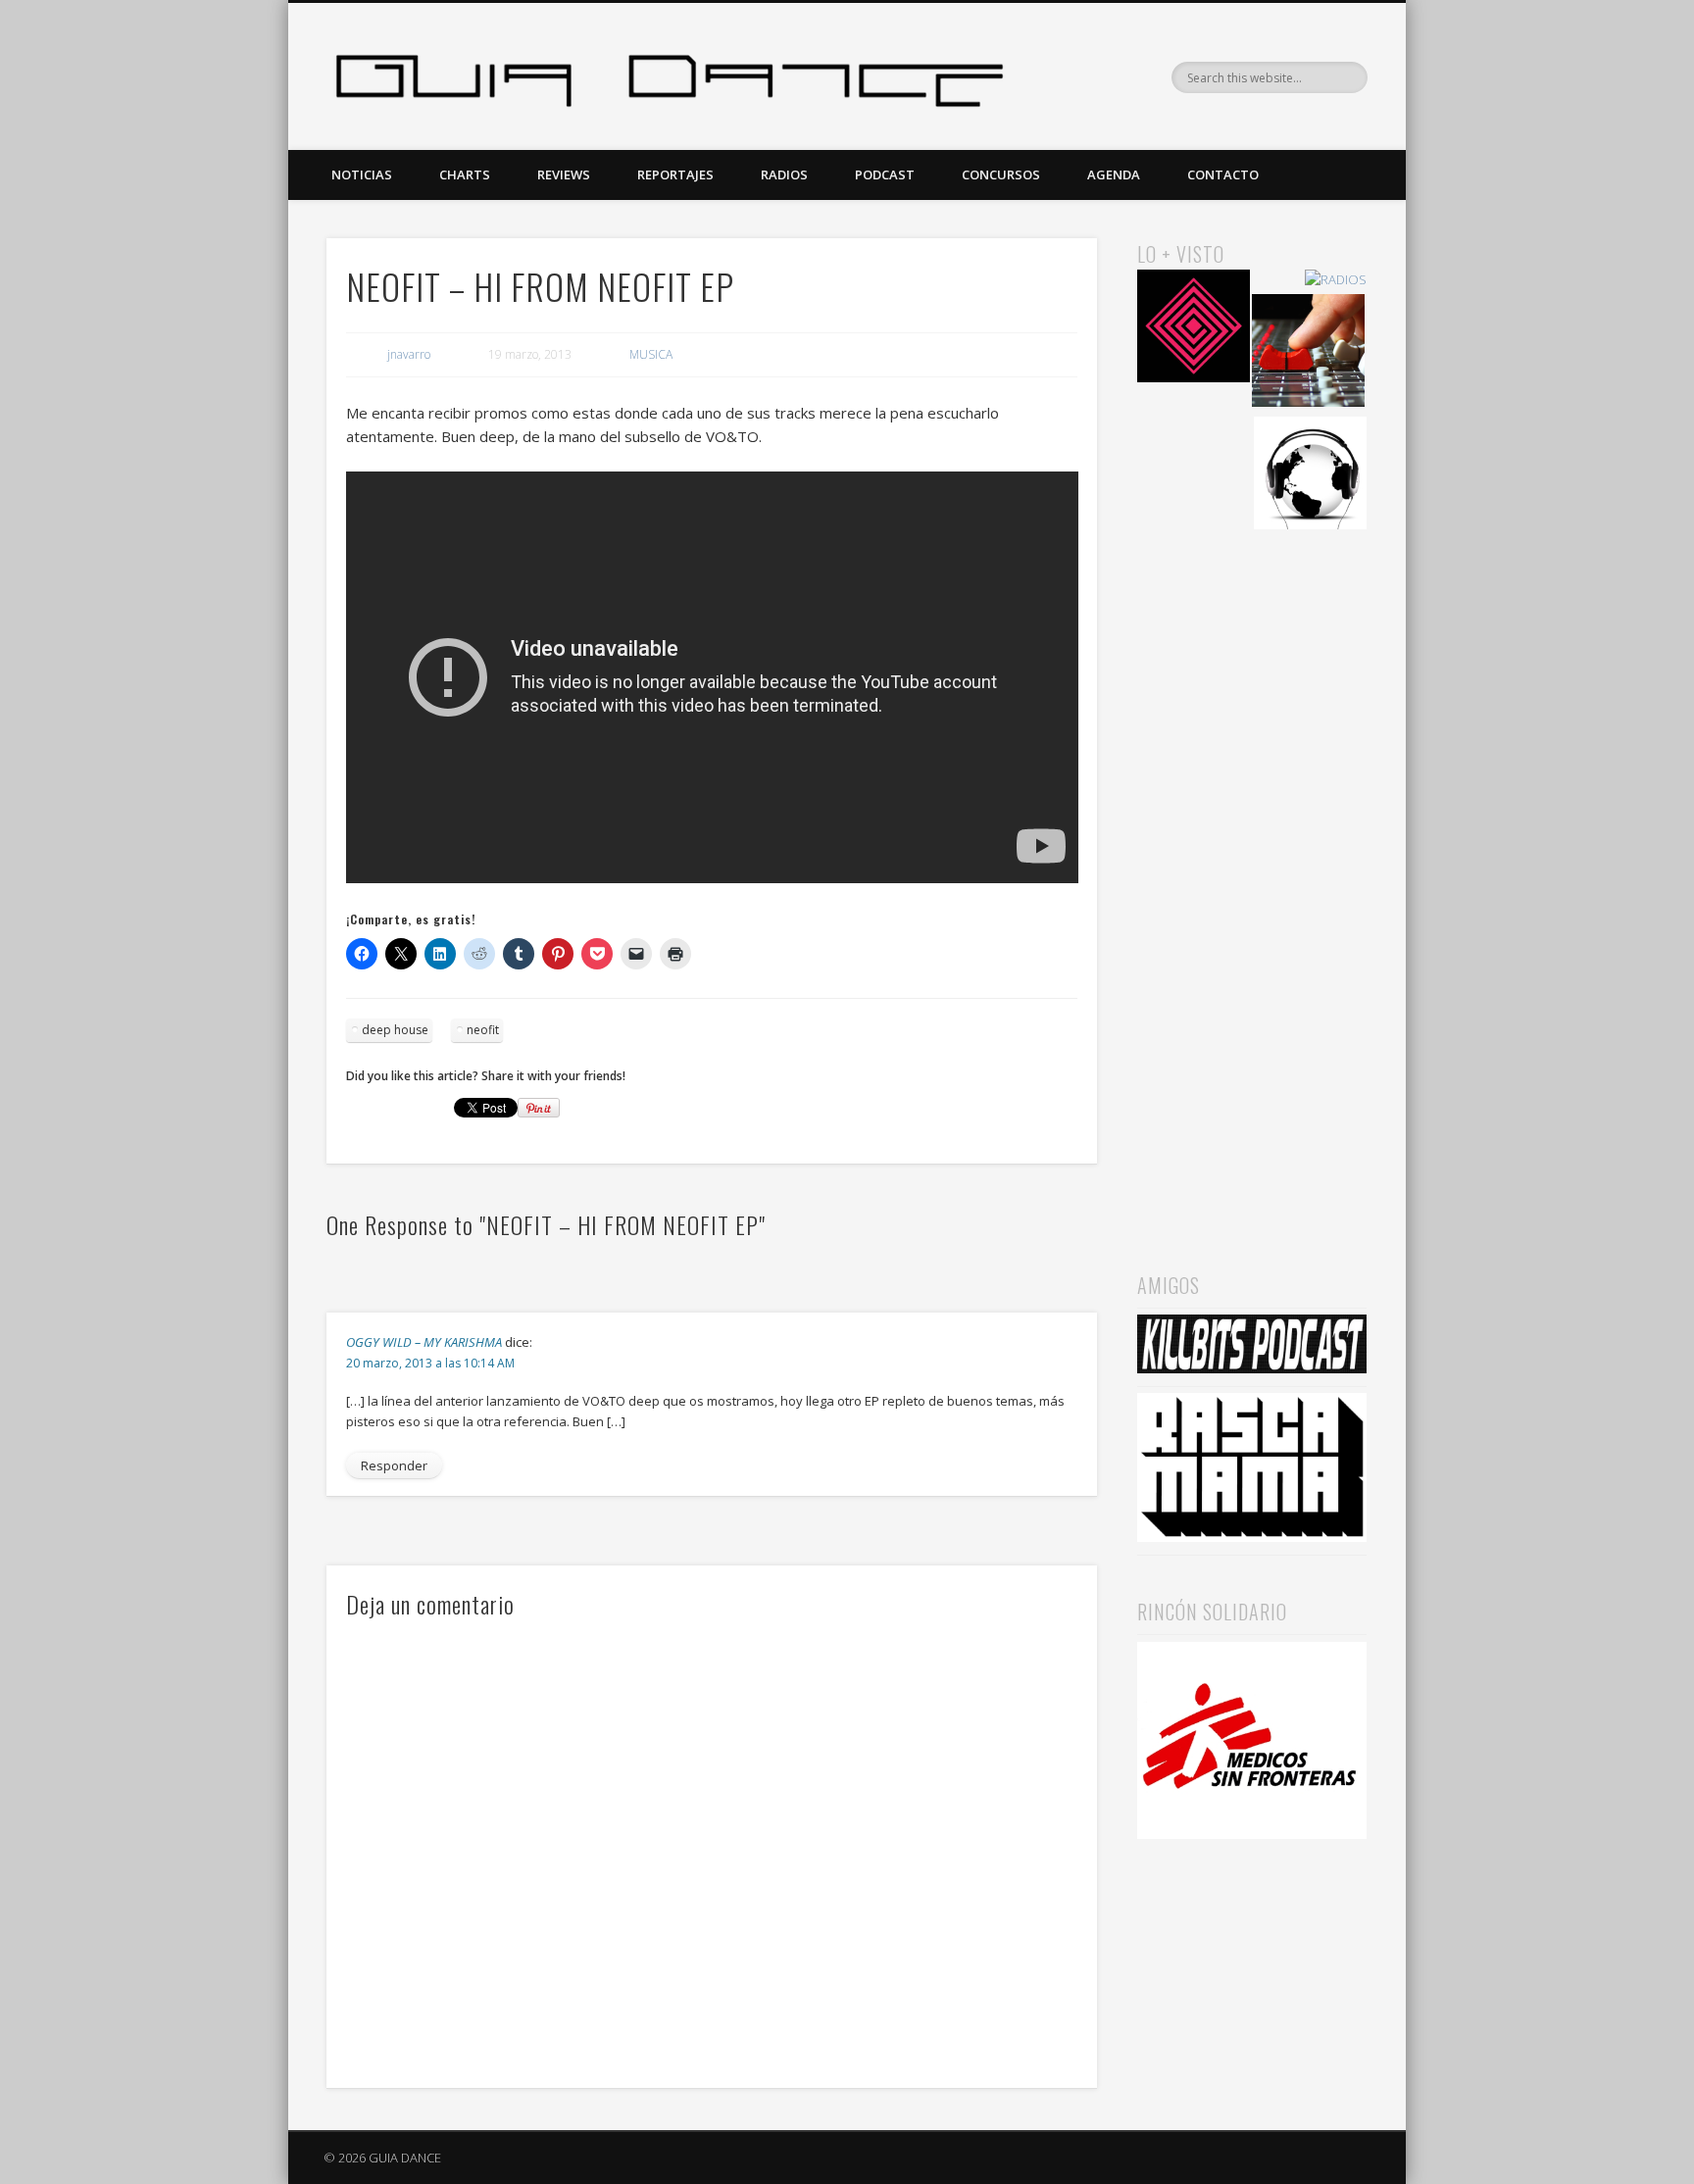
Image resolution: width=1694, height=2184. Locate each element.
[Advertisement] (1252, 873)
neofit (483, 1030)
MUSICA (651, 354)
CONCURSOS (1001, 174)
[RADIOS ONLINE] (1310, 476)
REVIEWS (564, 174)
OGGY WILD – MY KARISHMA (424, 1342)
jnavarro (409, 354)
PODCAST (885, 174)
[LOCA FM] (1194, 329)
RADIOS (784, 174)
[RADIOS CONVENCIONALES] (1308, 353)
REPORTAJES (675, 174)
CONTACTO (1223, 174)
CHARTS (465, 174)
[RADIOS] (1336, 280)
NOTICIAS (362, 174)
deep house (395, 1030)
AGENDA (1114, 174)
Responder (394, 1465)
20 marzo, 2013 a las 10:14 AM (430, 1363)
